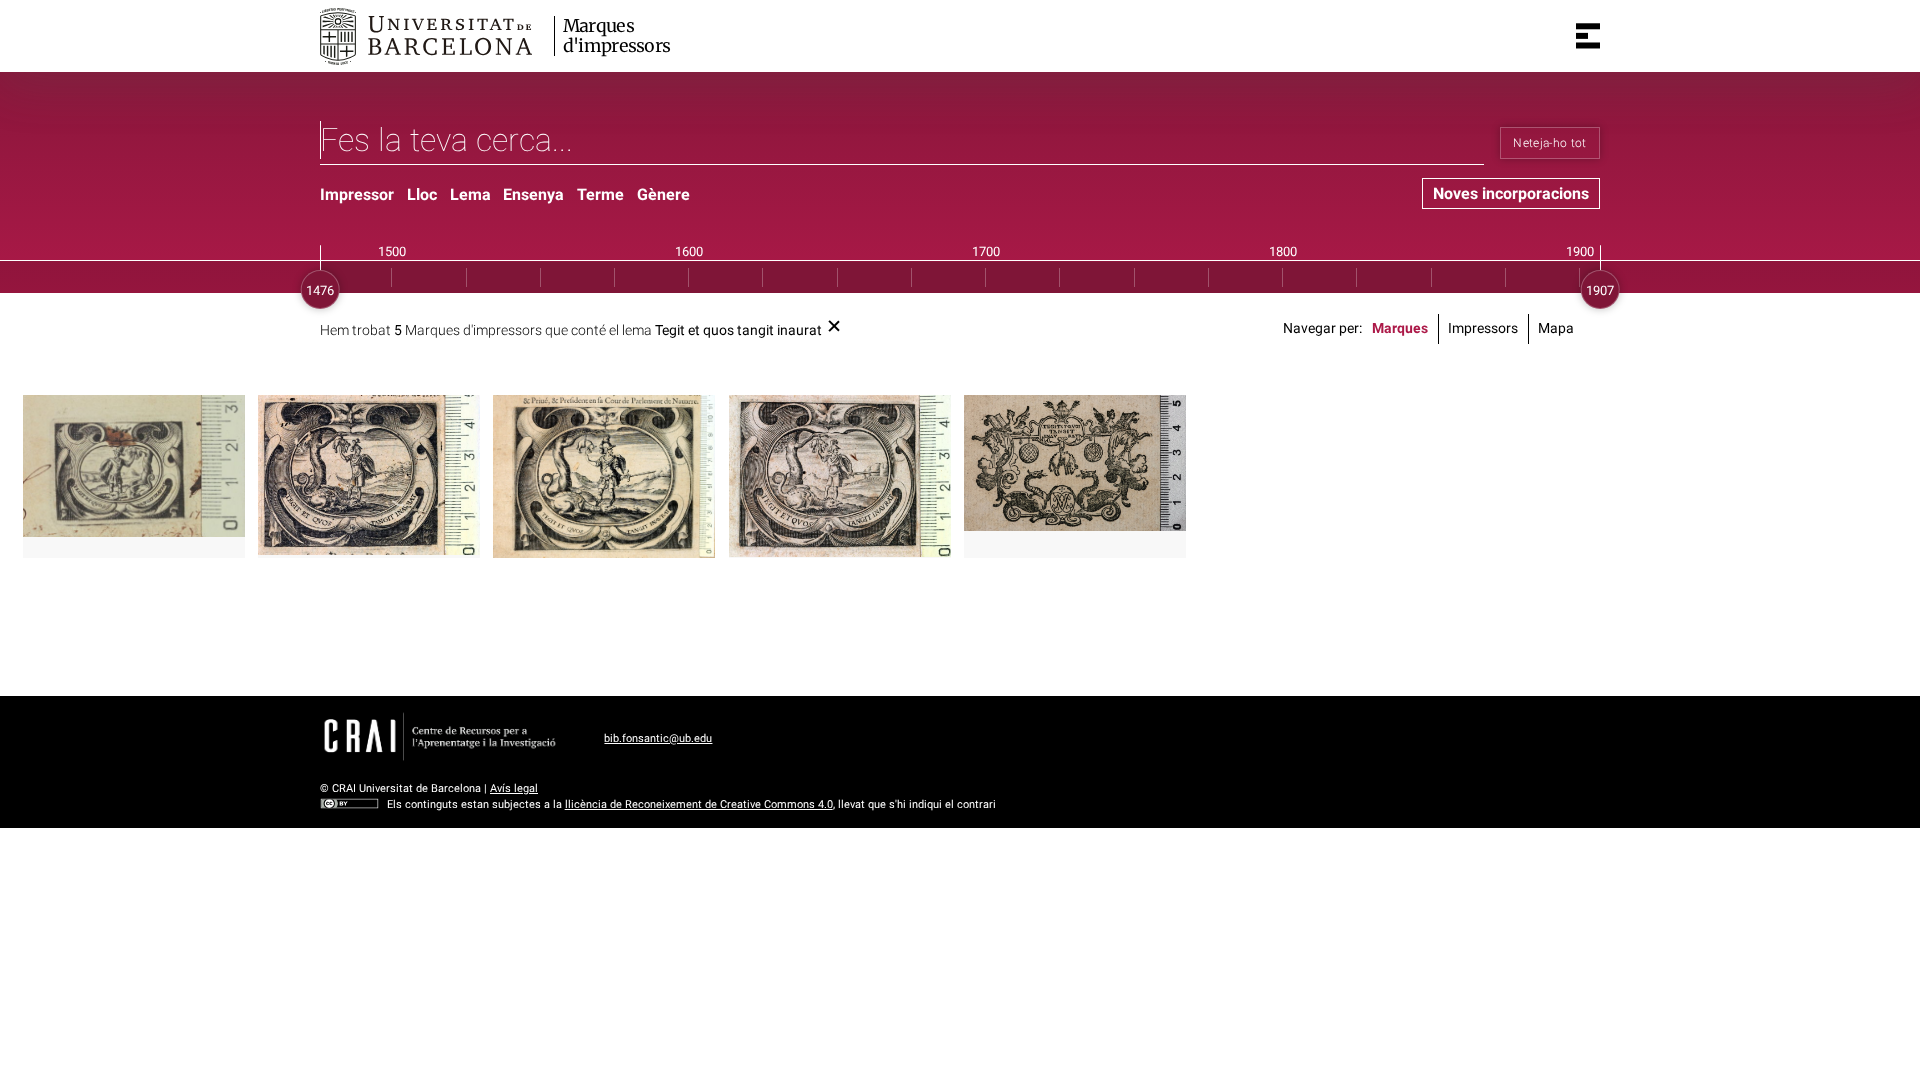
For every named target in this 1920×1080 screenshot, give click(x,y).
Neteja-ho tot (1550, 143)
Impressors (1483, 328)
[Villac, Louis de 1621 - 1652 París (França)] (840, 476)
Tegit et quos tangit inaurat (738, 330)
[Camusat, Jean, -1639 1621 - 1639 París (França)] (369, 475)
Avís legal (514, 788)
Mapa (1556, 328)
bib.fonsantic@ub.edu (658, 738)
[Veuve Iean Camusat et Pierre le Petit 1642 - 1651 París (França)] (134, 466)
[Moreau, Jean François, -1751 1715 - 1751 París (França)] (1075, 462)
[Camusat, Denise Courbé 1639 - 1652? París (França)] (604, 476)
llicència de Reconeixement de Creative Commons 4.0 (699, 804)
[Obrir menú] (1588, 36)
